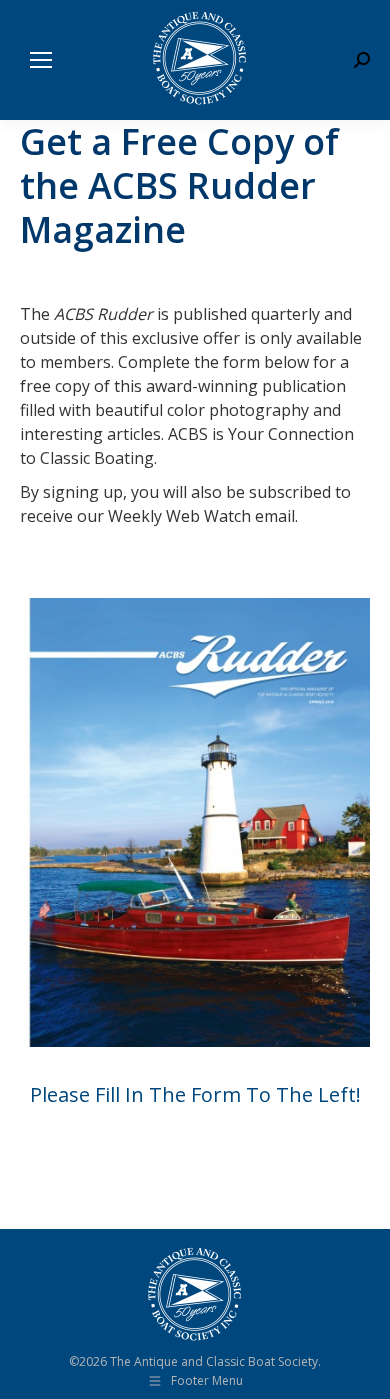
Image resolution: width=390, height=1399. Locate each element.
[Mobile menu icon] (41, 60)
